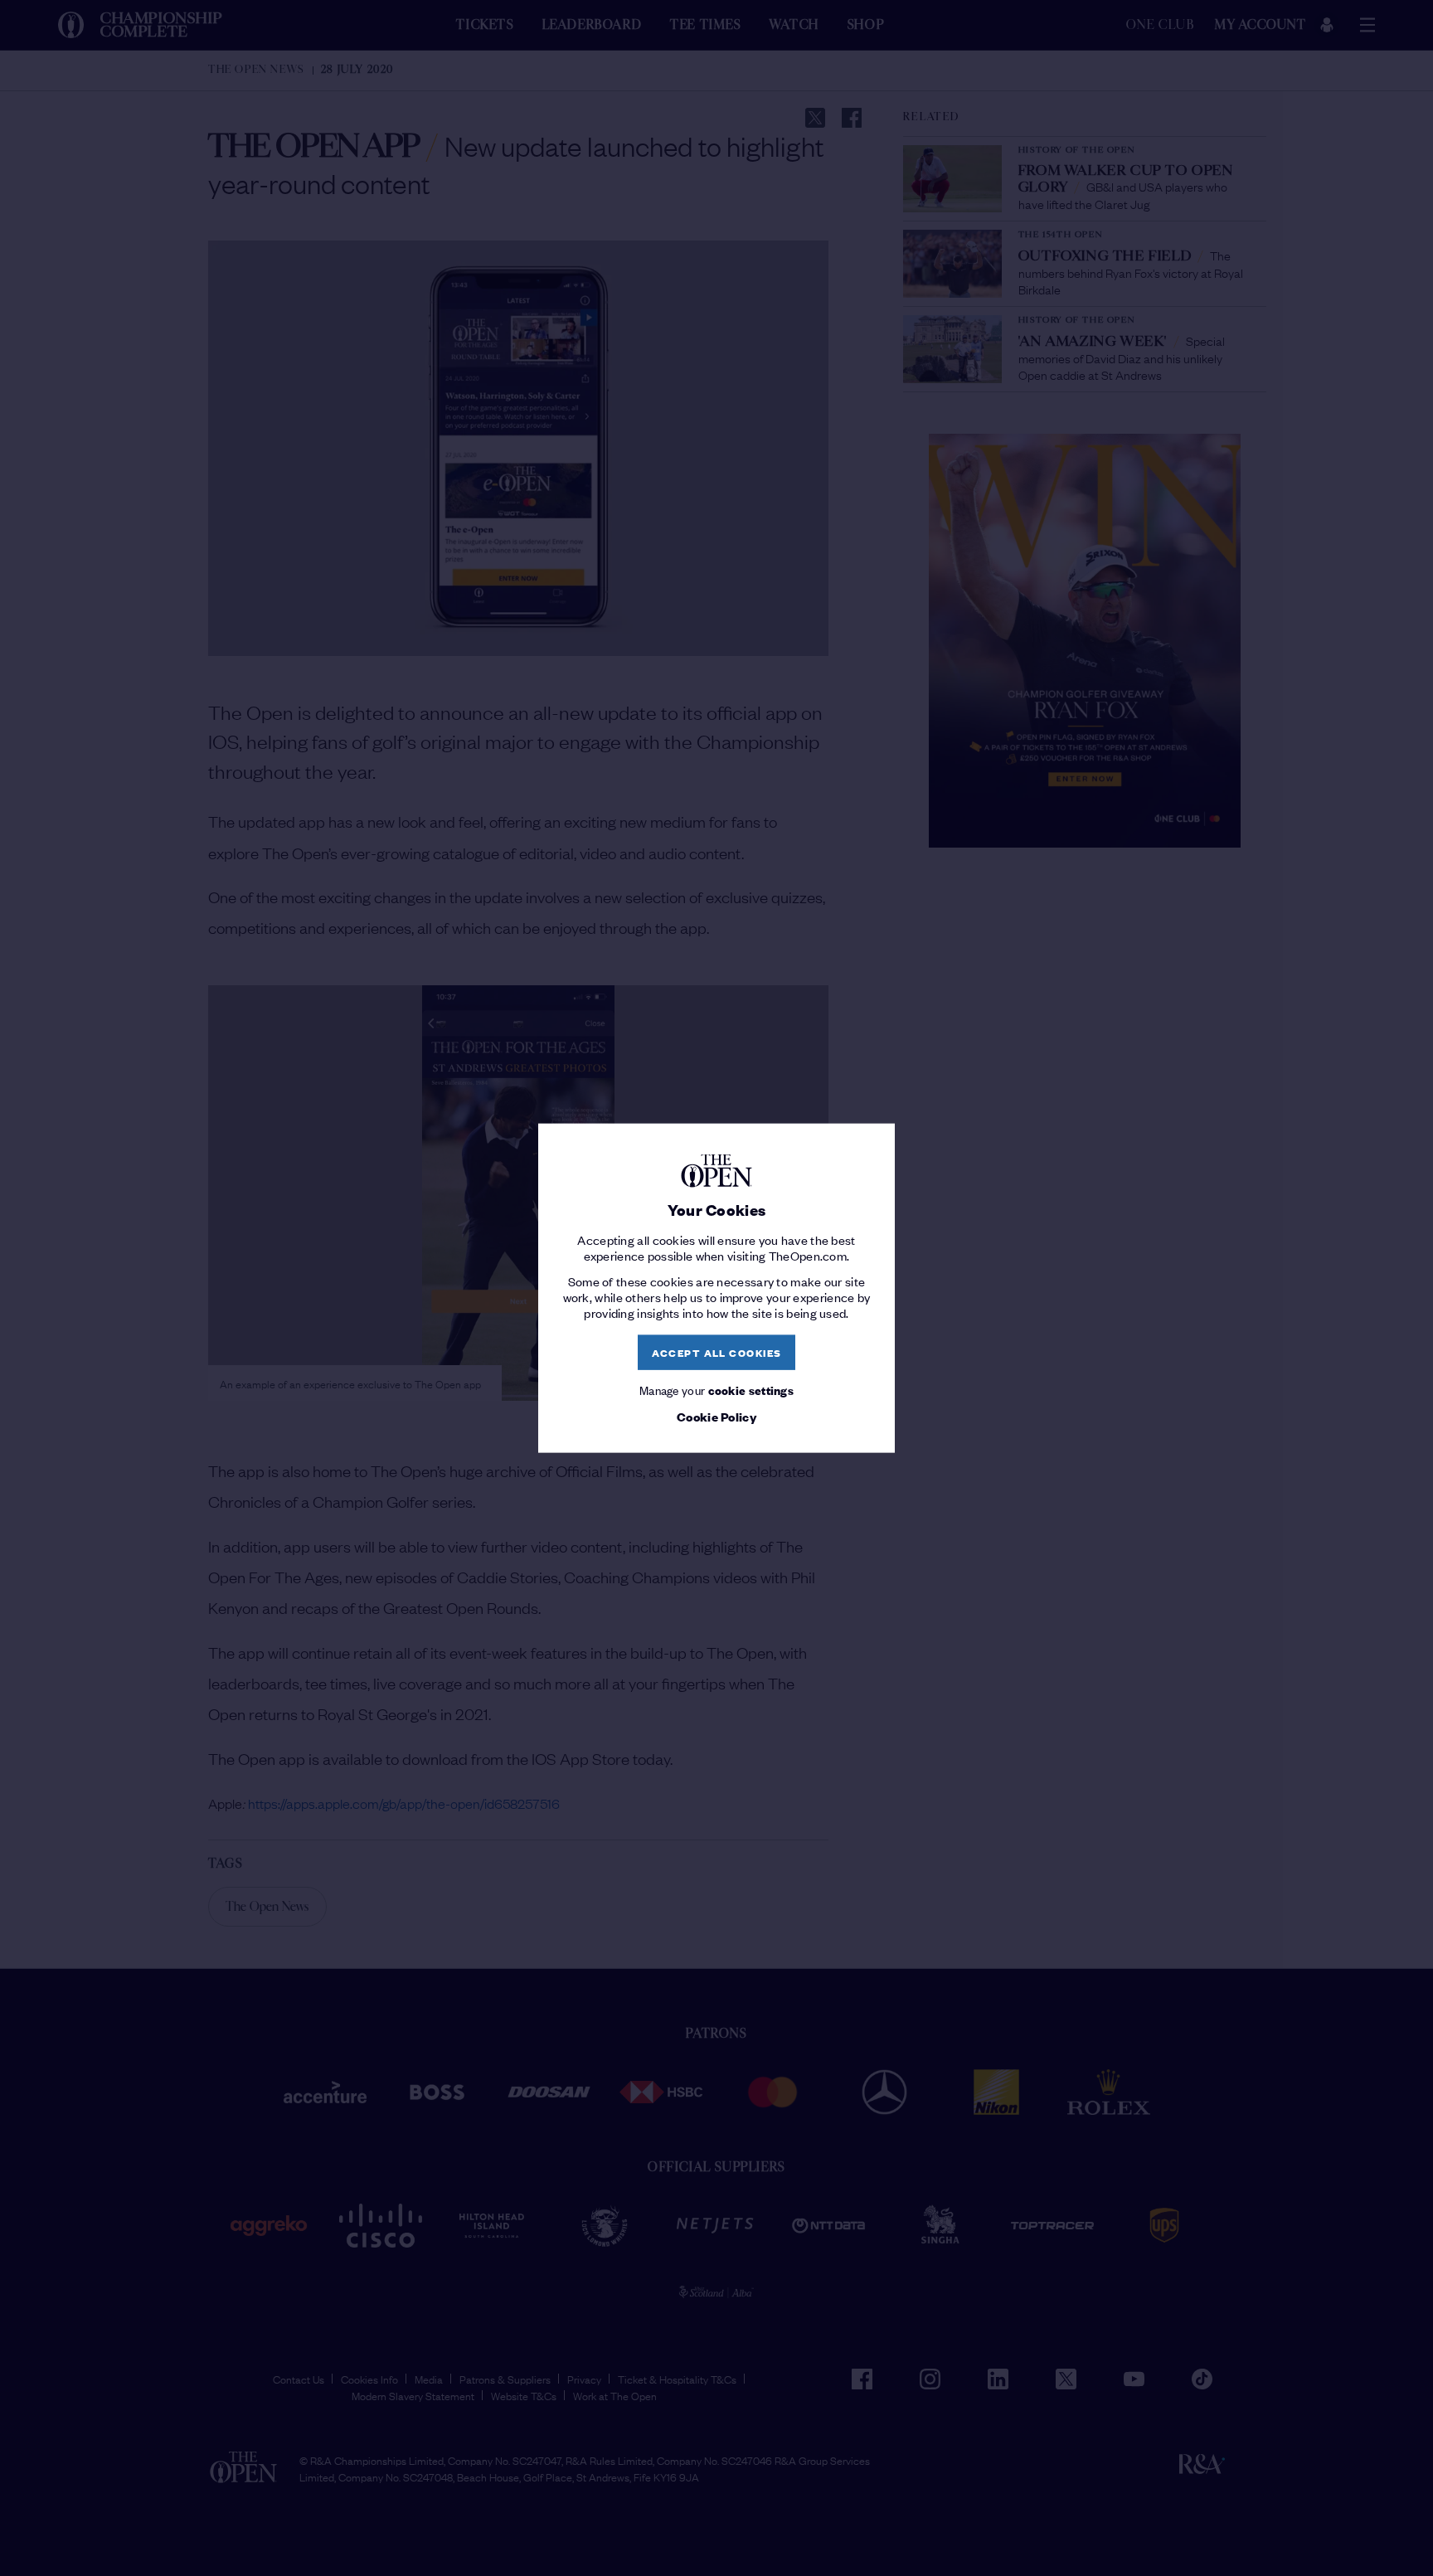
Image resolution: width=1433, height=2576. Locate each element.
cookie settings (751, 1389)
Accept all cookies (717, 1352)
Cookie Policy (716, 1417)
